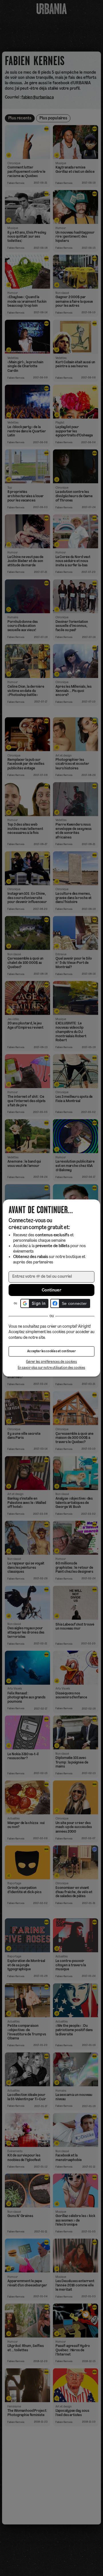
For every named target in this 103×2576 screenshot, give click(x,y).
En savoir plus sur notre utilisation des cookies (51, 1368)
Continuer (51, 1290)
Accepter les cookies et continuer (51, 1351)
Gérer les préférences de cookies (51, 1362)
